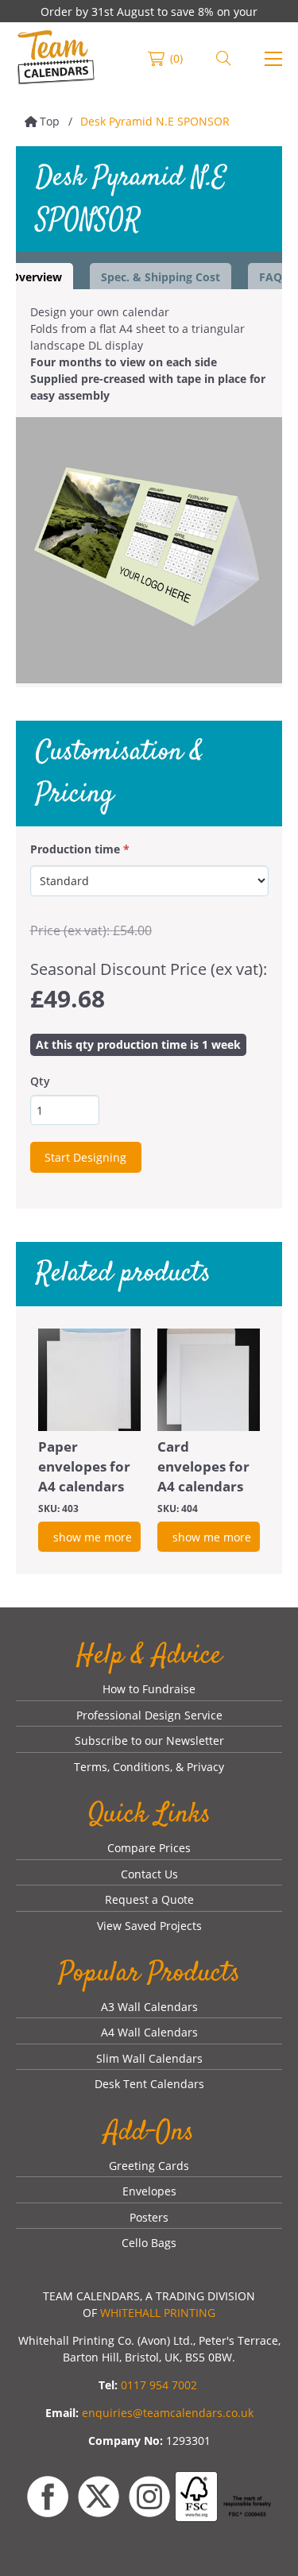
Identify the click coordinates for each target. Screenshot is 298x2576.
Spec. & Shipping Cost (161, 277)
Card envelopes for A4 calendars (203, 1466)
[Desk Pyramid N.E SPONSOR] (149, 550)
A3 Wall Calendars (149, 2007)
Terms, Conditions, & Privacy (149, 1767)
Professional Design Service (149, 1715)
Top (50, 121)
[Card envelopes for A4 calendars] (209, 1380)
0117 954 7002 (159, 2385)
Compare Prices (149, 1848)
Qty (40, 1081)
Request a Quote (149, 1899)
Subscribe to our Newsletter (149, 1741)
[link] (56, 59)
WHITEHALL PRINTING (158, 2313)
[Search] (223, 59)
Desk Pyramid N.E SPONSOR (155, 121)
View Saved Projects (149, 1926)
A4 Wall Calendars (149, 2032)
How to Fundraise (149, 1689)
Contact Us (149, 1874)
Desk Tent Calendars (149, 2084)
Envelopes (149, 2191)
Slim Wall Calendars (149, 2058)
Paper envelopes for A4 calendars (84, 1466)
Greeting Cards (149, 2166)
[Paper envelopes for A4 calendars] (89, 1380)
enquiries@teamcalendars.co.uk (168, 2413)
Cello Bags (149, 2243)
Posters (149, 2217)
